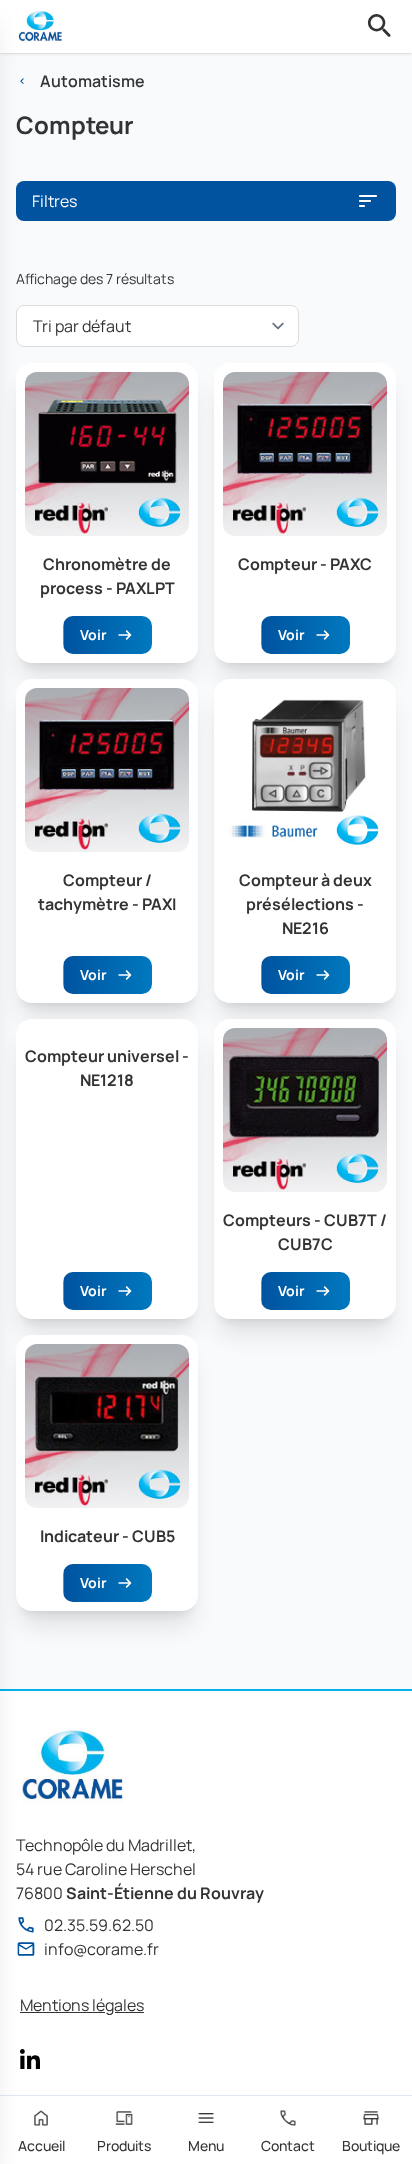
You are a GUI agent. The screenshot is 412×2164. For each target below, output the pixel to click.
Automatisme (92, 81)
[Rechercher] (380, 26)
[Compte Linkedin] (30, 2059)
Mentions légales (82, 2005)
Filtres (54, 201)
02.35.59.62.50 (99, 1925)
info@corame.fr (101, 1949)
